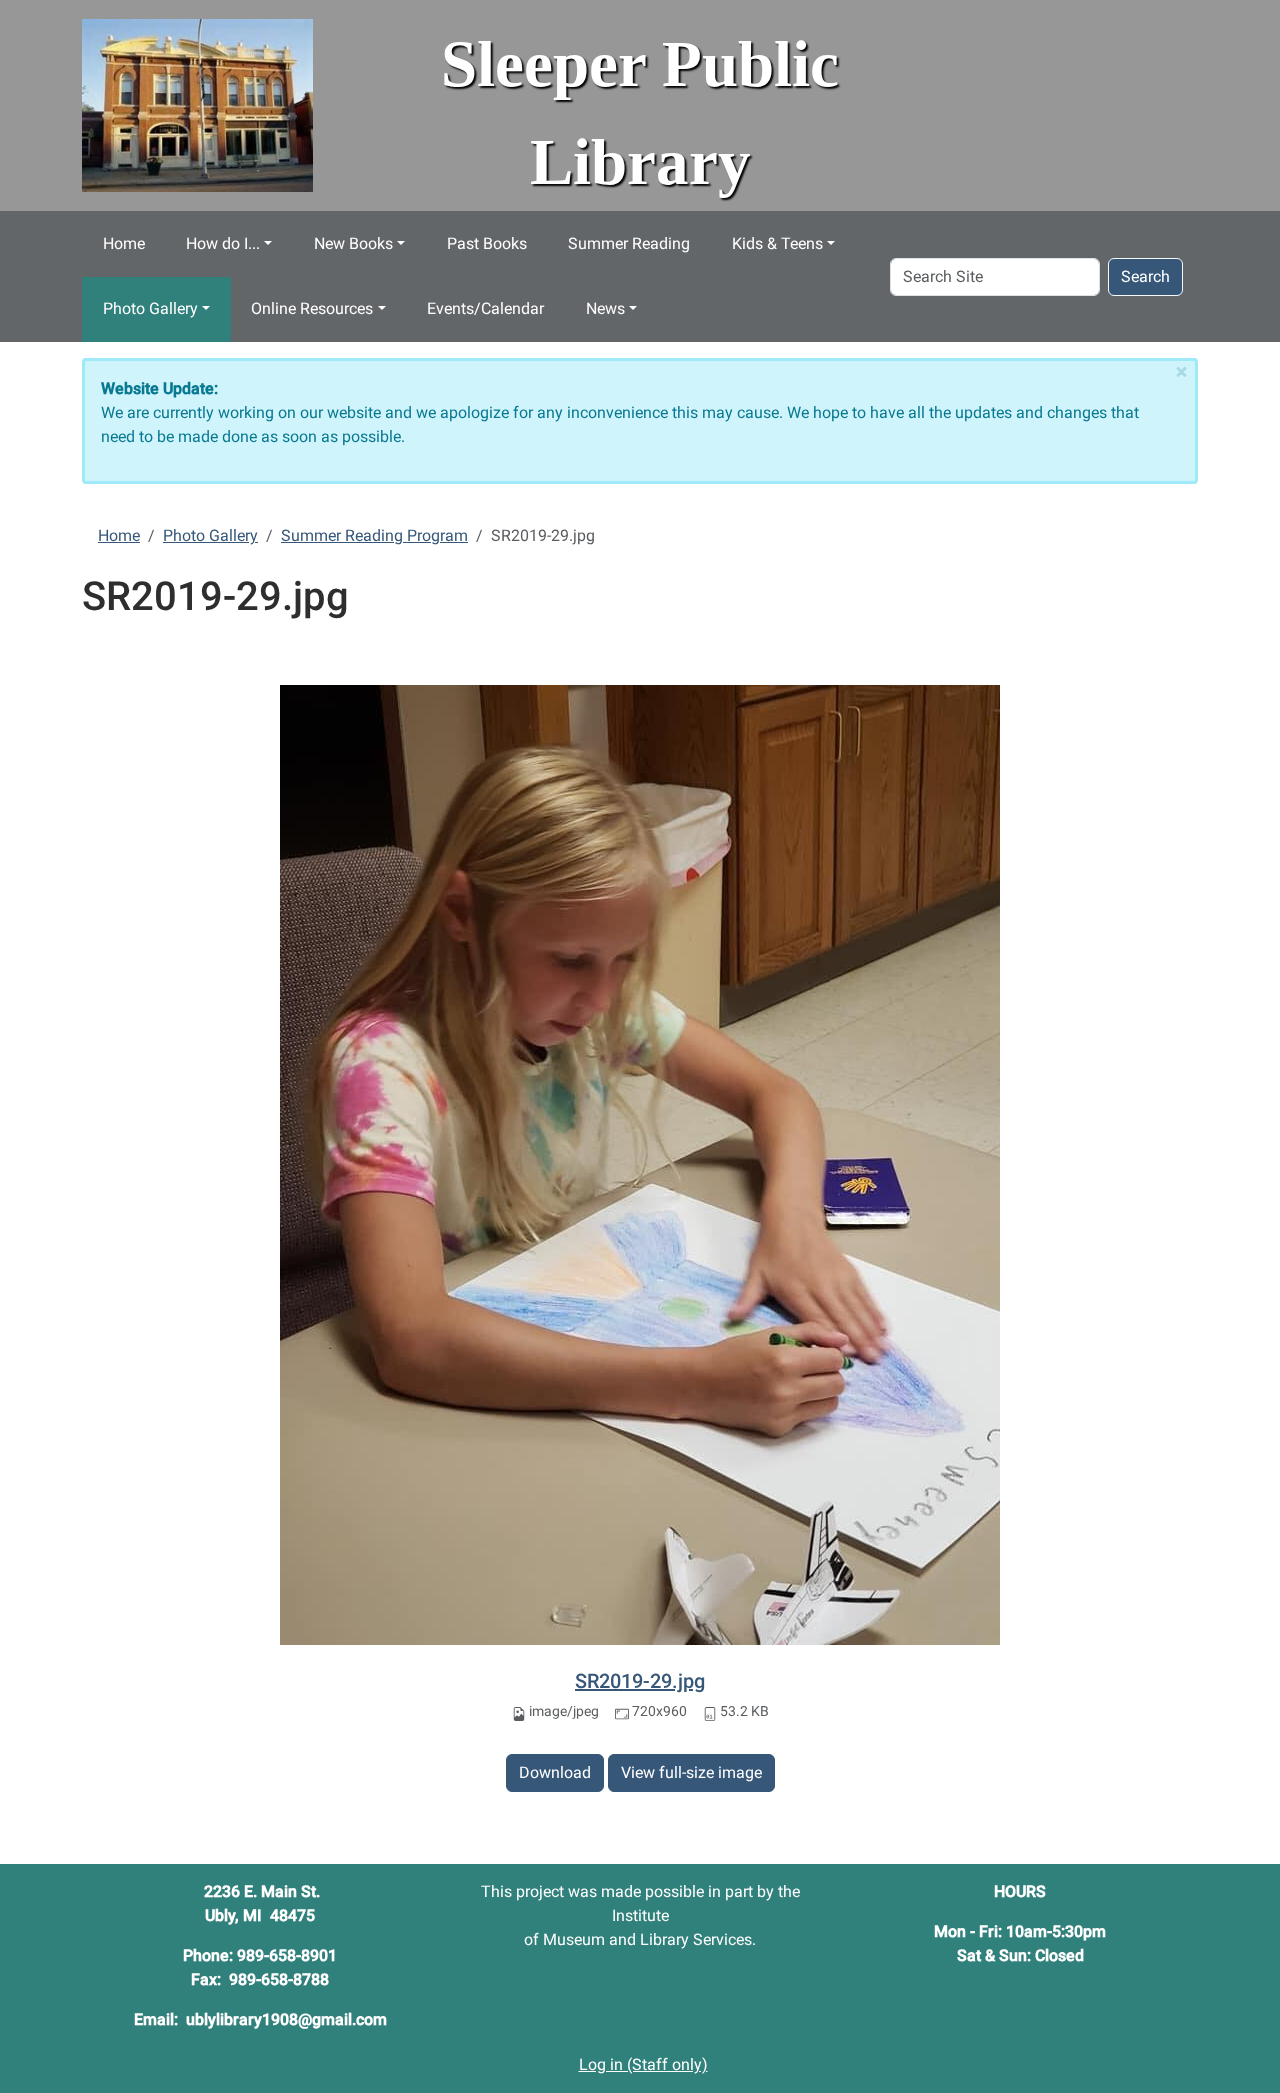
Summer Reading (629, 243)
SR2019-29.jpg (640, 1681)
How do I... (223, 243)
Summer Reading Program (374, 535)
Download (555, 1772)
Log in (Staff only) (643, 2064)
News (605, 308)
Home (124, 243)
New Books (353, 243)
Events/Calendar (485, 308)
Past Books (487, 243)
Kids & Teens (777, 243)
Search (1145, 276)
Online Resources (312, 308)
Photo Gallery (150, 308)
